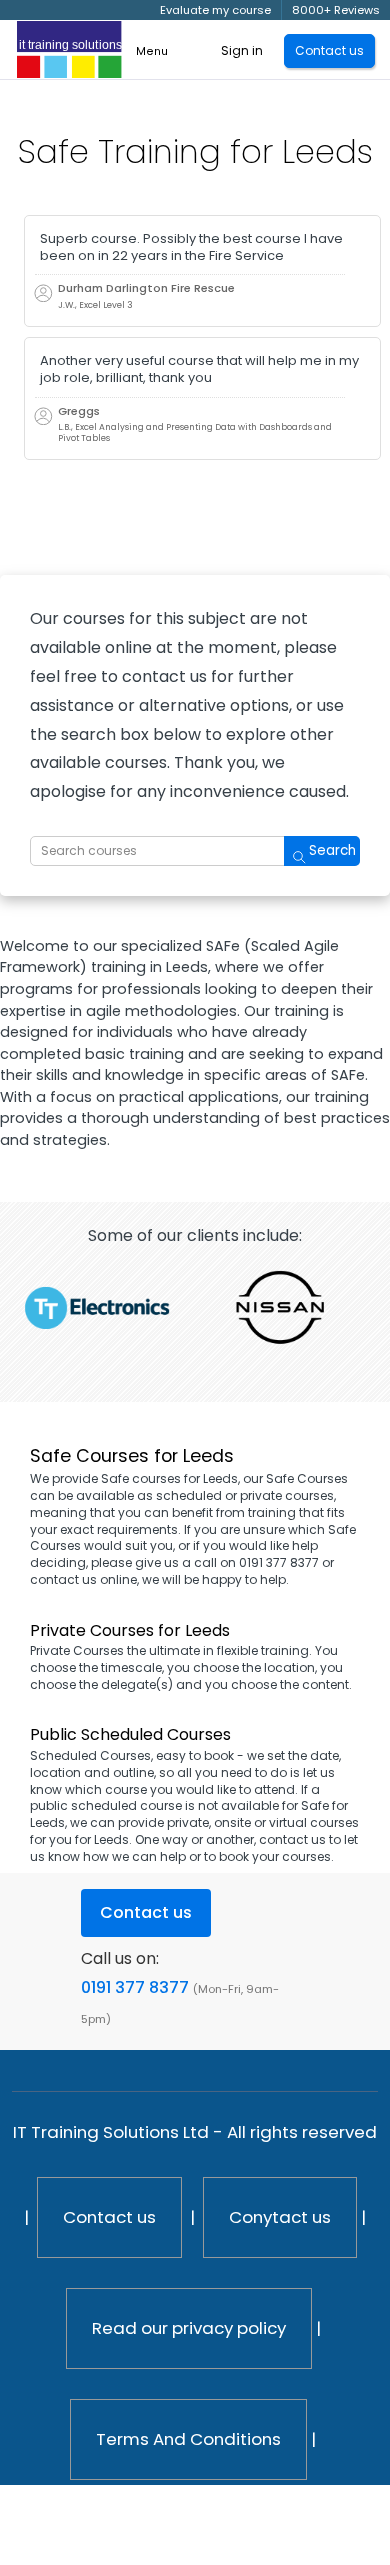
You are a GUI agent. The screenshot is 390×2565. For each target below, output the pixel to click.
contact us (292, 1839)
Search (332, 850)
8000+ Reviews (336, 10)
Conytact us (280, 2217)
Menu (152, 51)
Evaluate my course (215, 10)
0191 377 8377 (135, 1987)
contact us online (83, 1579)
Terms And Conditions (188, 2439)
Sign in (242, 50)
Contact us (109, 2217)
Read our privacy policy (189, 2328)
